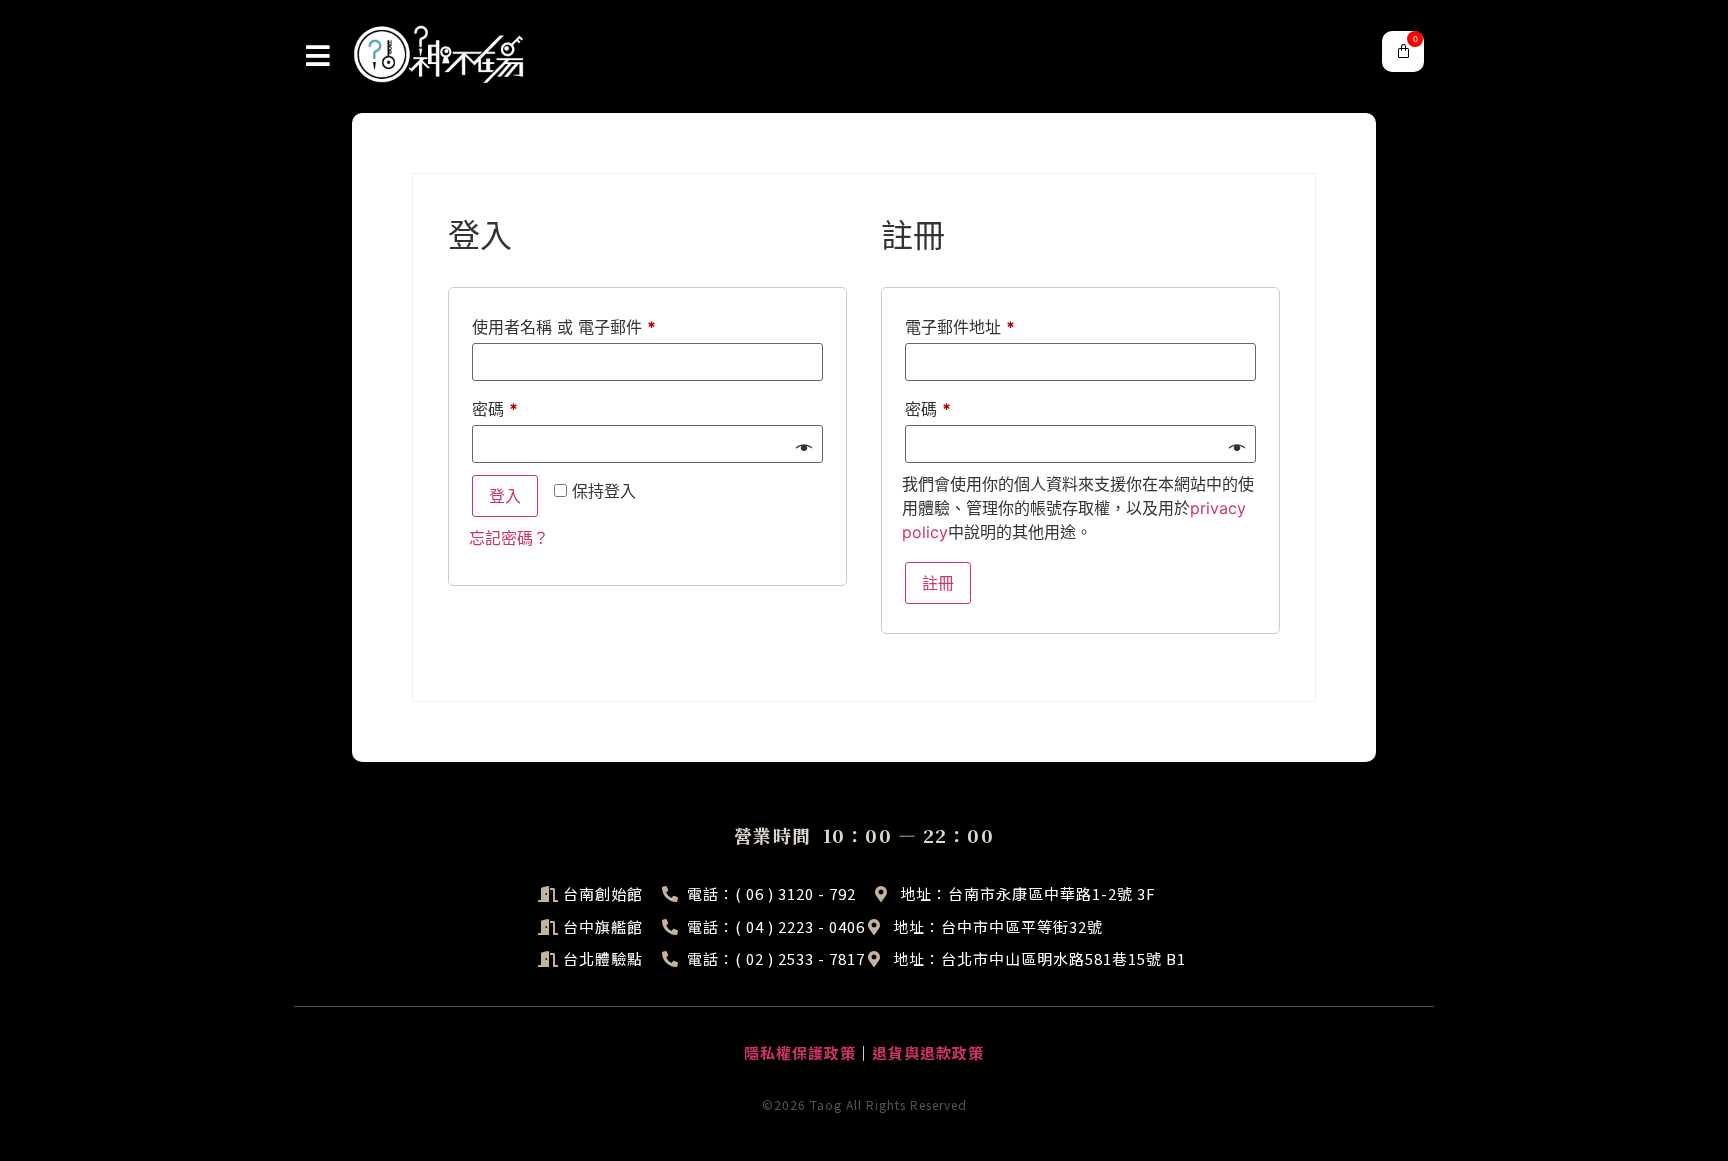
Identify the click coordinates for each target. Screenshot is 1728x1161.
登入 (505, 496)
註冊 (938, 583)
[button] (1403, 51)
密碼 (502, 406)
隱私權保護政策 (800, 1052)
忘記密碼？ (509, 538)
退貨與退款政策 (928, 1052)
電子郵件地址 (967, 324)
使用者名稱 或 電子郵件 (571, 324)
